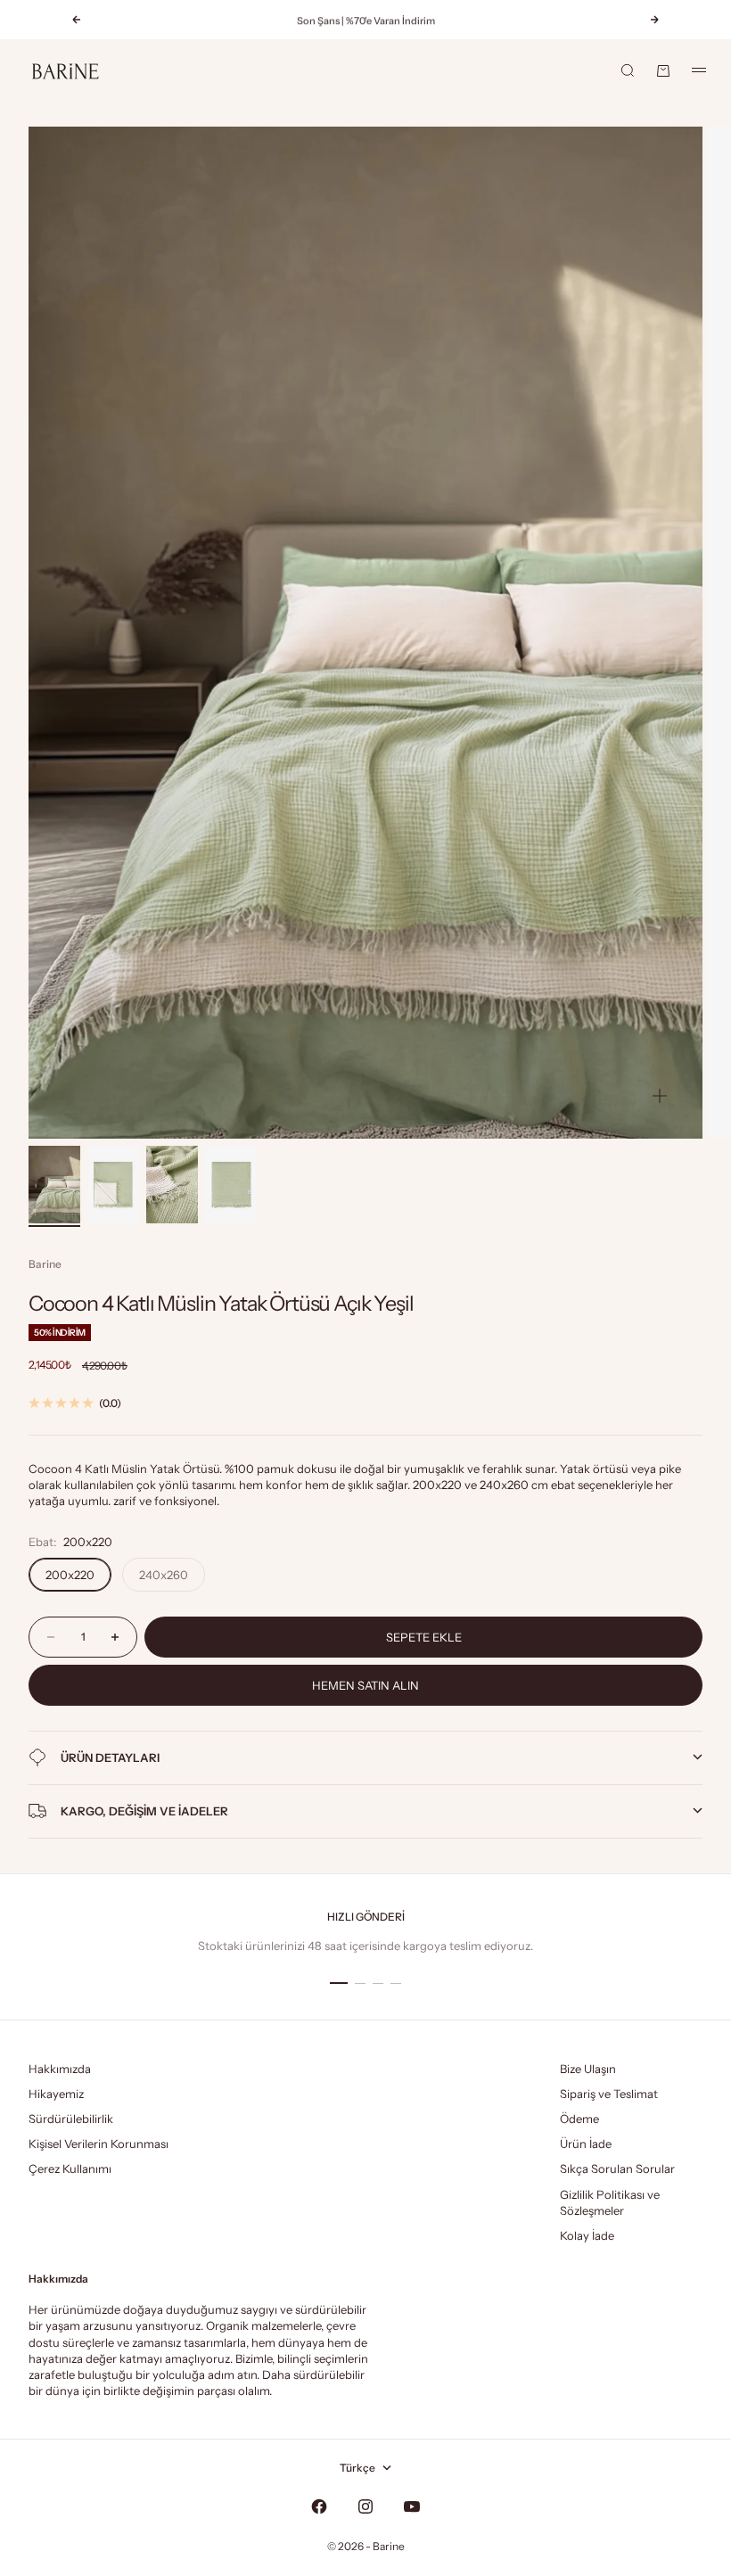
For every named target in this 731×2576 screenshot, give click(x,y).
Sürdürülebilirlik (71, 2119)
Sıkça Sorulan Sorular (617, 2169)
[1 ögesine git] (54, 1185)
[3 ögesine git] (172, 1185)
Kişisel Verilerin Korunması (99, 2144)
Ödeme (579, 2119)
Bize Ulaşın (588, 2069)
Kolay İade (587, 2235)
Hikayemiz (56, 2094)
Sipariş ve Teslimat (609, 2094)
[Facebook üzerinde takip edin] (319, 2506)
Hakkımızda (60, 2069)
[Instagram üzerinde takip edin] (365, 2506)
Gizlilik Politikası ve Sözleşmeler (610, 2202)
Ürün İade (586, 2144)
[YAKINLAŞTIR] (660, 1096)
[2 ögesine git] (113, 1185)
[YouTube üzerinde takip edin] (412, 2506)
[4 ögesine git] (231, 1185)
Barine (45, 1264)
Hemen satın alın (365, 1685)
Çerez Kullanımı (70, 2169)
